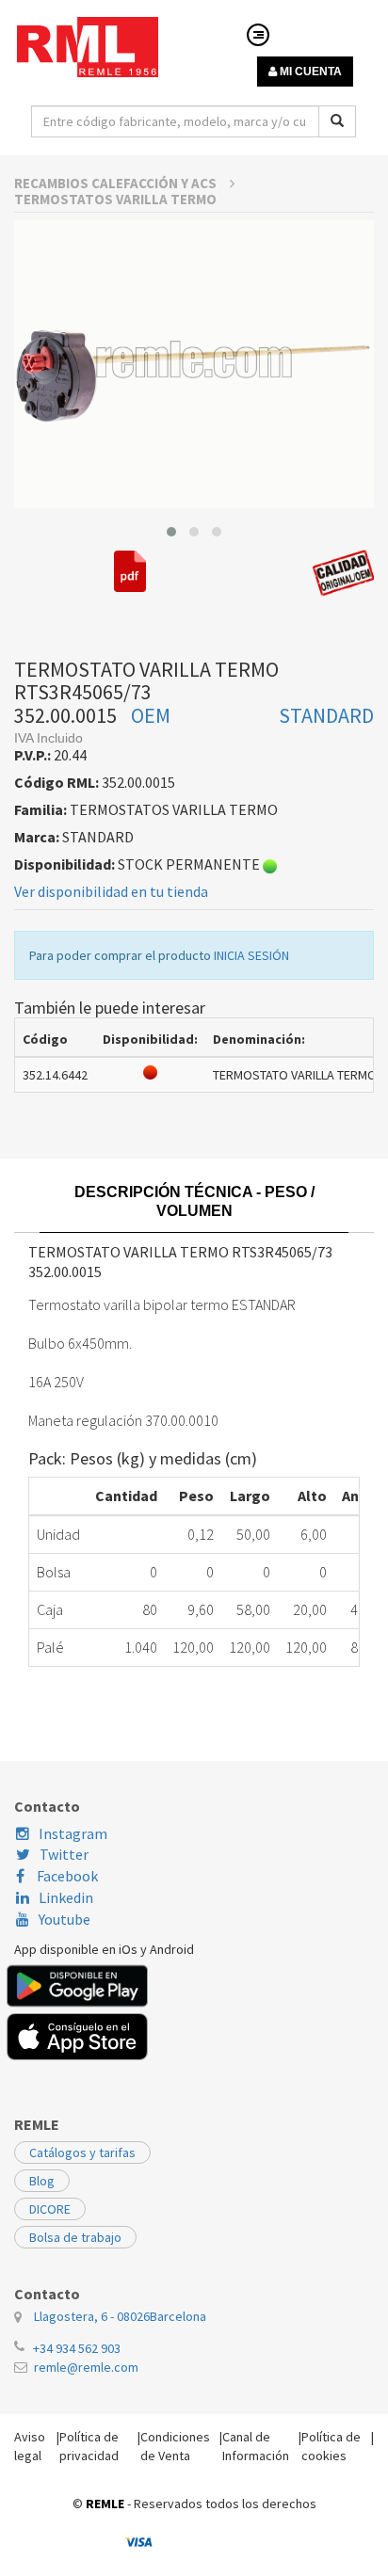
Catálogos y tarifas (82, 2152)
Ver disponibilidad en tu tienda (111, 891)
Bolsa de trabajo (75, 2237)
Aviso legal (30, 2446)
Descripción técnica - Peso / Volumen (194, 1201)
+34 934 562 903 (77, 2348)
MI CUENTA (309, 72)
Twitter (64, 1854)
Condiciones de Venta (175, 2446)
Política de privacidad (89, 2446)
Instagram (73, 1833)
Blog (42, 2181)
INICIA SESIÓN (251, 955)
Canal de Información (256, 2446)
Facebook (66, 1876)
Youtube (65, 1919)
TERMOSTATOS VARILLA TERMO (115, 199)
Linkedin (66, 1897)
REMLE (105, 2504)
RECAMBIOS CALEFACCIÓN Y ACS (117, 183)
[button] (171, 532)
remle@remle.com (86, 2367)
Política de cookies (331, 2446)
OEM (151, 715)
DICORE (50, 2209)
